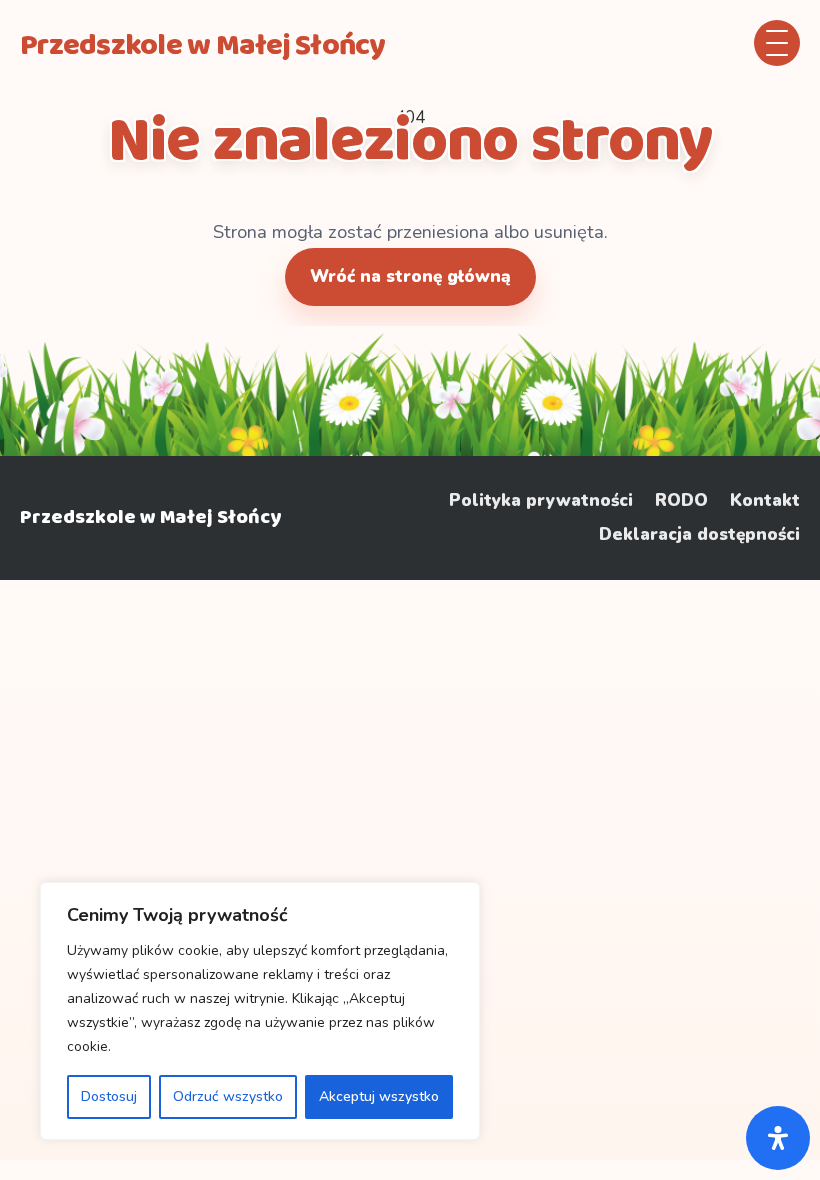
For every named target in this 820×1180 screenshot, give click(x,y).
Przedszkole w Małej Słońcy (150, 517)
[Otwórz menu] (777, 43)
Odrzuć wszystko (228, 1096)
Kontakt (765, 501)
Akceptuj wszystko (379, 1096)
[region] (260, 1011)
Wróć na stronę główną (410, 276)
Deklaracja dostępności (699, 535)
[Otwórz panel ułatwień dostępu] (778, 1138)
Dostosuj (109, 1096)
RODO (681, 501)
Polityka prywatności (541, 501)
